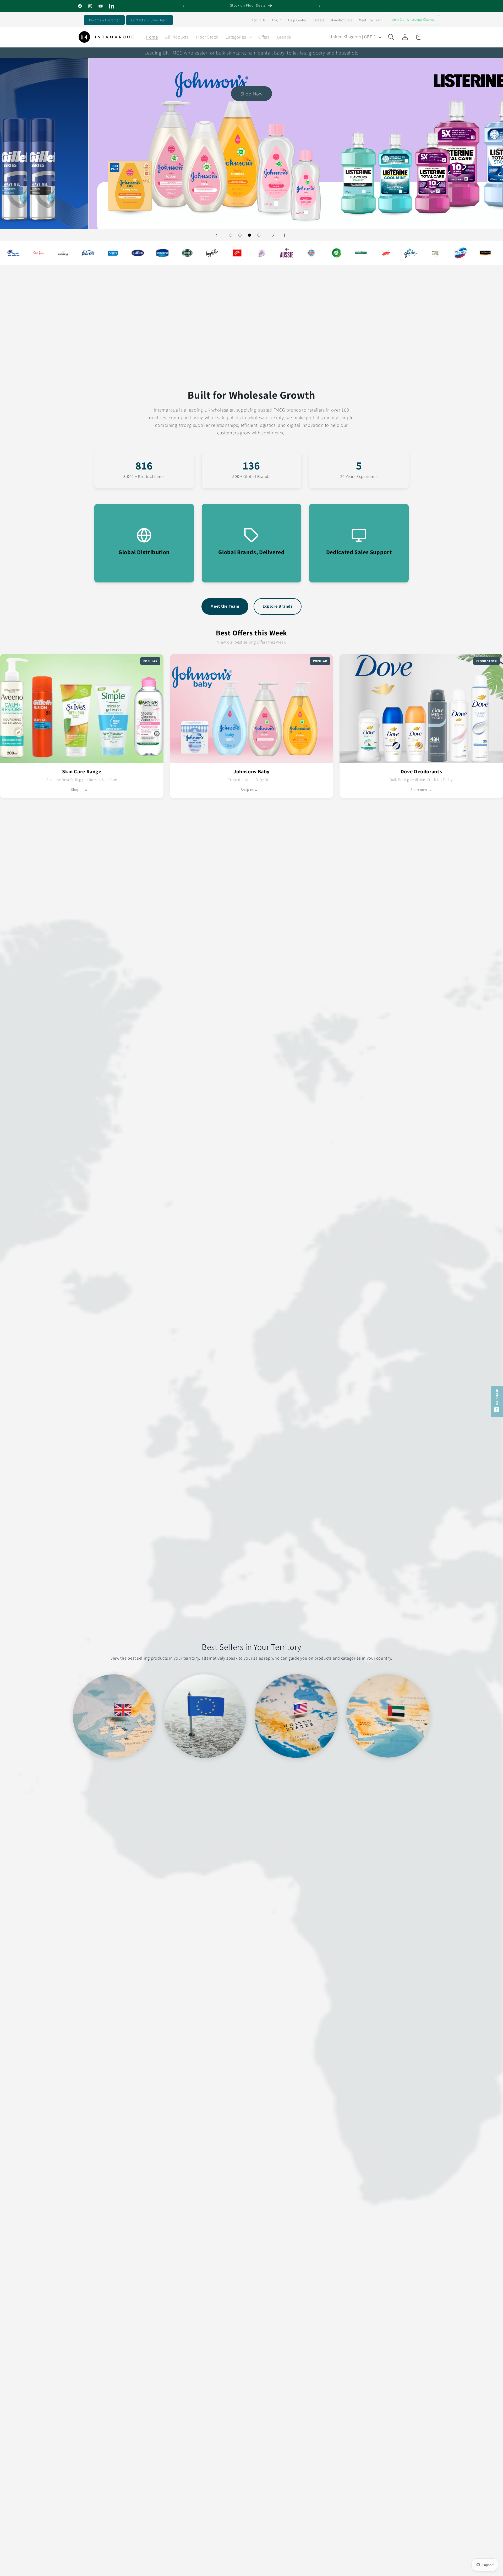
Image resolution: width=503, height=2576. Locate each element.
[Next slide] (273, 235)
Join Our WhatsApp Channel (414, 20)
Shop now (44, 194)
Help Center (297, 20)
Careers (318, 20)
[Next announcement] (320, 6)
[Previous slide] (216, 235)
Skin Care (270, 371)
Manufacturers (341, 20)
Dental (208, 371)
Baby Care (154, 371)
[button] (238, 37)
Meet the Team (225, 606)
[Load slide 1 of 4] (231, 235)
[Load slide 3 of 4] (249, 235)
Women (326, 371)
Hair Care (95, 371)
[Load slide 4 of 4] (259, 235)
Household (387, 371)
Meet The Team (370, 20)
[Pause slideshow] (287, 235)
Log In (277, 20)
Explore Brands (278, 606)
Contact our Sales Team (149, 20)
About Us (259, 20)
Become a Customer (104, 20)
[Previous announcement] (183, 6)
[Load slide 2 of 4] (240, 235)
